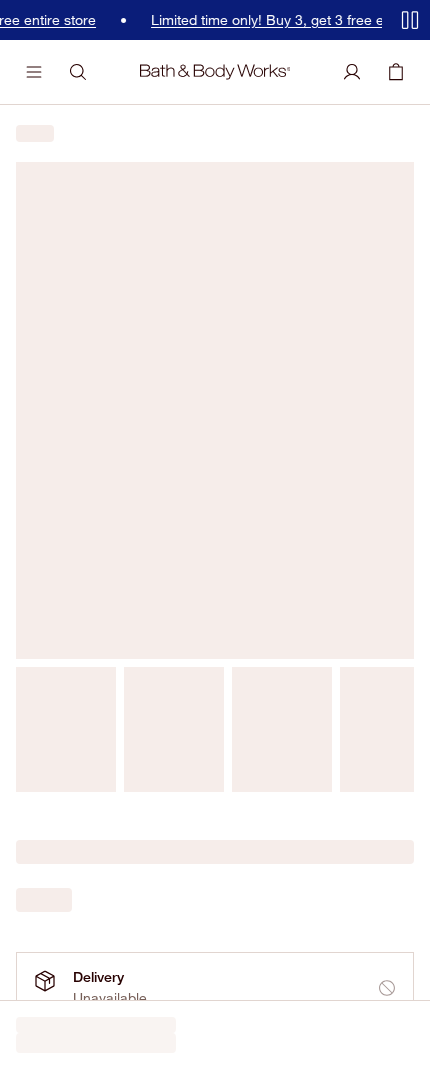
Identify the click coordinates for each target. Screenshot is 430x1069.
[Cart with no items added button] (396, 72)
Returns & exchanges (84, 591)
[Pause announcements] (410, 20)
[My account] (352, 72)
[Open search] (78, 72)
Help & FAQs (56, 534)
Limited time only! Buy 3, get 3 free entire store (277, 20)
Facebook (42, 415)
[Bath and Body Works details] (404, 228)
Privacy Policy (139, 1033)
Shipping (43, 563)
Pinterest (228, 415)
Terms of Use (51, 1033)
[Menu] (34, 72)
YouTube (168, 415)
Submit (374, 354)
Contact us (50, 620)
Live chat (45, 649)
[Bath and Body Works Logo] (215, 72)
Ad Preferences (233, 1033)
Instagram (106, 415)
